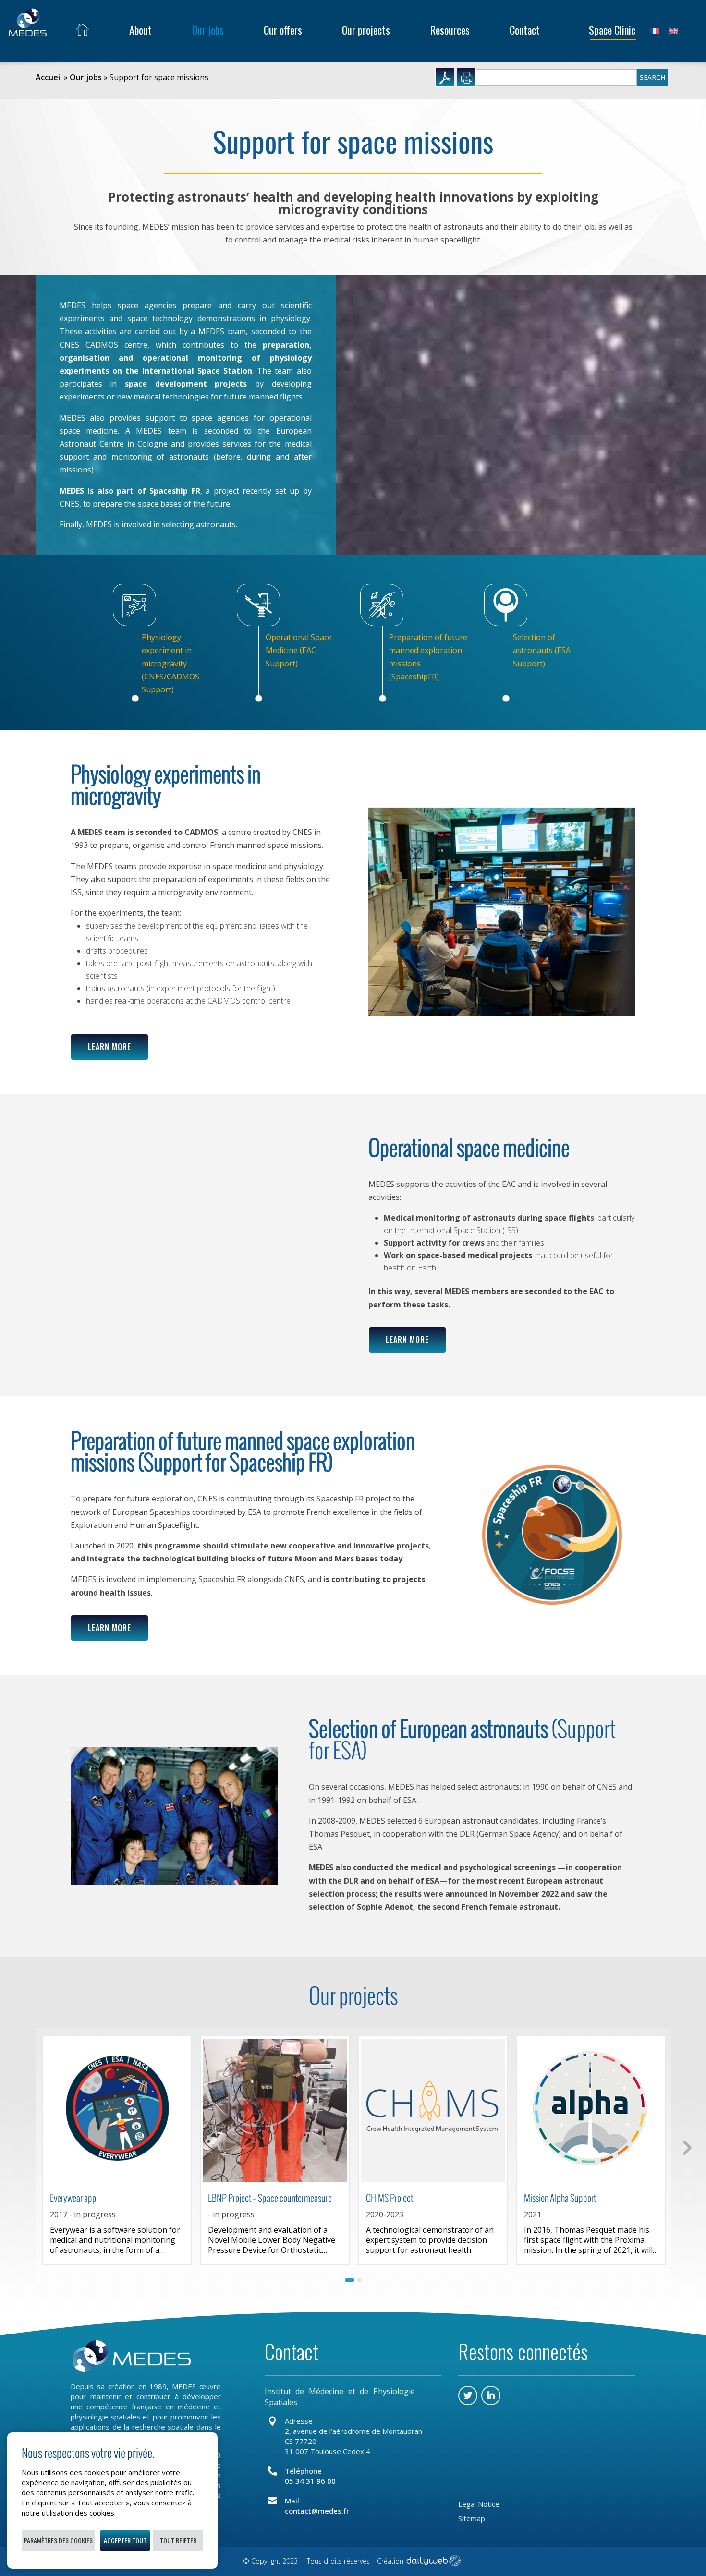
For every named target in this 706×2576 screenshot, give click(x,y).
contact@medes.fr (317, 2511)
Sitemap (472, 2519)
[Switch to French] (655, 30)
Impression (466, 77)
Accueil (49, 77)
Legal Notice (479, 2505)
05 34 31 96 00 (310, 2481)
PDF (445, 77)
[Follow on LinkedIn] (491, 2395)
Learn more (110, 1047)
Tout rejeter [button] (178, 2540)
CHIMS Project (390, 2198)
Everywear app (73, 2198)
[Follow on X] (468, 2395)
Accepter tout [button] (125, 2540)
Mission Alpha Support (560, 2198)
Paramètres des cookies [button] (58, 2540)
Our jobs (86, 77)
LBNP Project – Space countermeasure (270, 2198)
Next (686, 2147)
